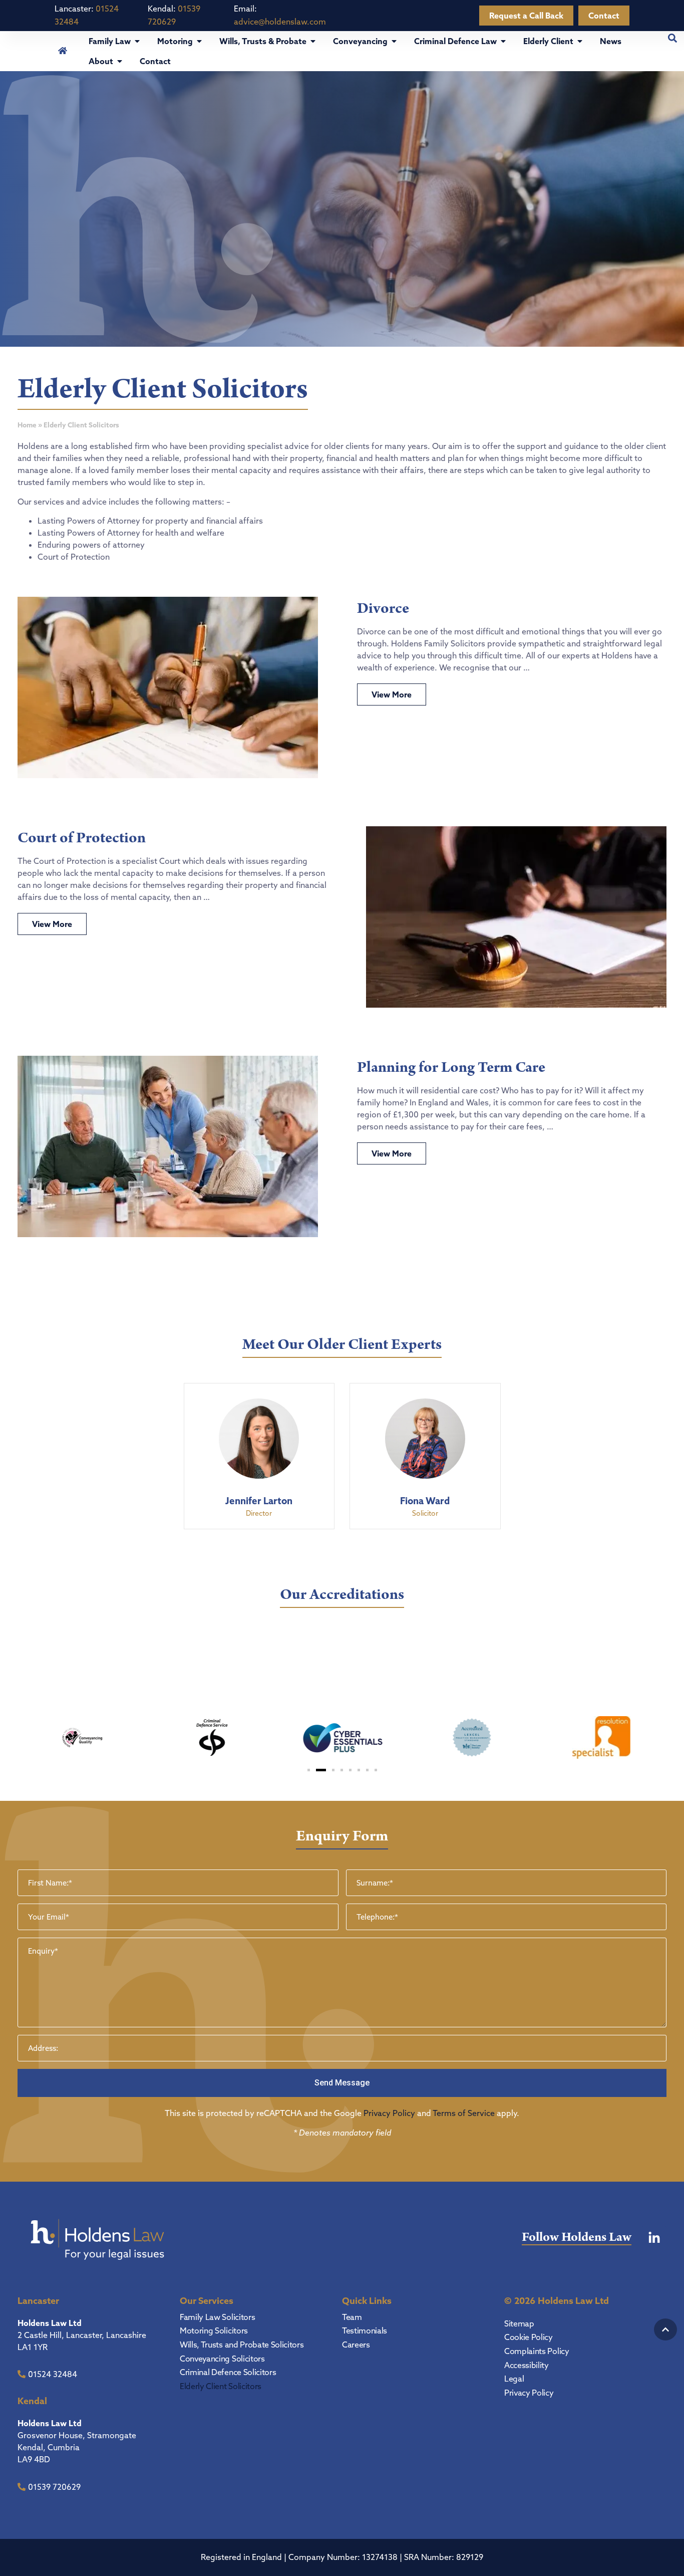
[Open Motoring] (199, 41)
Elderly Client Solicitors (221, 2386)
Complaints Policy (537, 2351)
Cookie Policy (529, 2337)
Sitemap (519, 2323)
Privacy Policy (389, 2113)
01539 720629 (54, 2487)
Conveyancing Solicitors (222, 2359)
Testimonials (365, 2330)
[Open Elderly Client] (580, 41)
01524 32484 (53, 2374)
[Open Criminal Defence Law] (503, 41)
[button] (309, 1770)
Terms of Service (464, 2113)
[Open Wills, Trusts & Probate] (313, 41)
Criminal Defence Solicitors (228, 2372)
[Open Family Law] (137, 41)
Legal (514, 2379)
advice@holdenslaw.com (280, 22)
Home (27, 425)
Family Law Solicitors (217, 2317)
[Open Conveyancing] (394, 41)
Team (352, 2317)
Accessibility (527, 2365)
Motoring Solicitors (214, 2330)
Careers (356, 2345)
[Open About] (120, 61)
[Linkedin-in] (654, 2238)
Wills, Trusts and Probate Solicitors (242, 2345)
